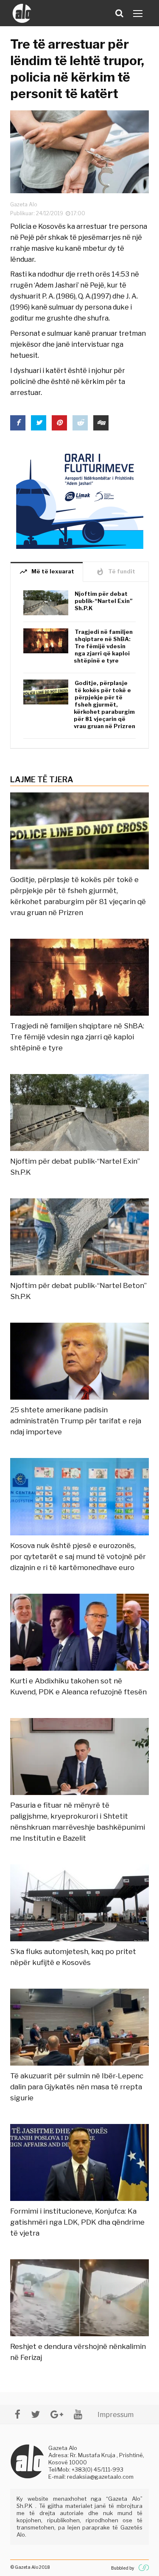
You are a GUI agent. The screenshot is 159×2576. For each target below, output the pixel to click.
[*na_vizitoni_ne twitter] (35, 2414)
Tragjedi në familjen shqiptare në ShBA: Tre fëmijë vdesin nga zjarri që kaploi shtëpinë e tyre (103, 646)
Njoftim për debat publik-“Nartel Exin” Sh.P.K (104, 601)
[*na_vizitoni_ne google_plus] (57, 2414)
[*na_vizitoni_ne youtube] (78, 2414)
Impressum (116, 2415)
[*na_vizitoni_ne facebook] (18, 2414)
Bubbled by (123, 2568)
